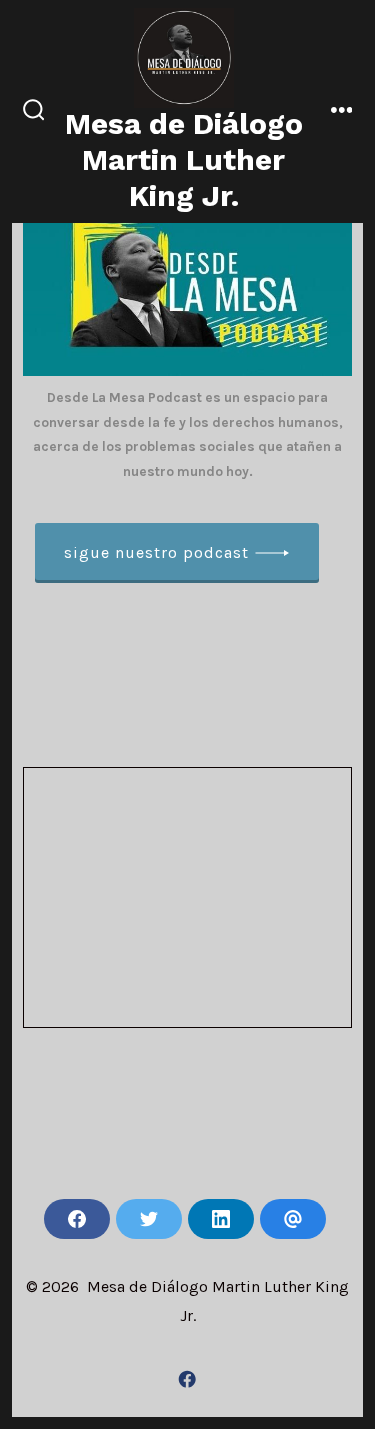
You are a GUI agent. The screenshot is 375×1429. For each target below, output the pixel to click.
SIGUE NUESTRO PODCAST (156, 552)
